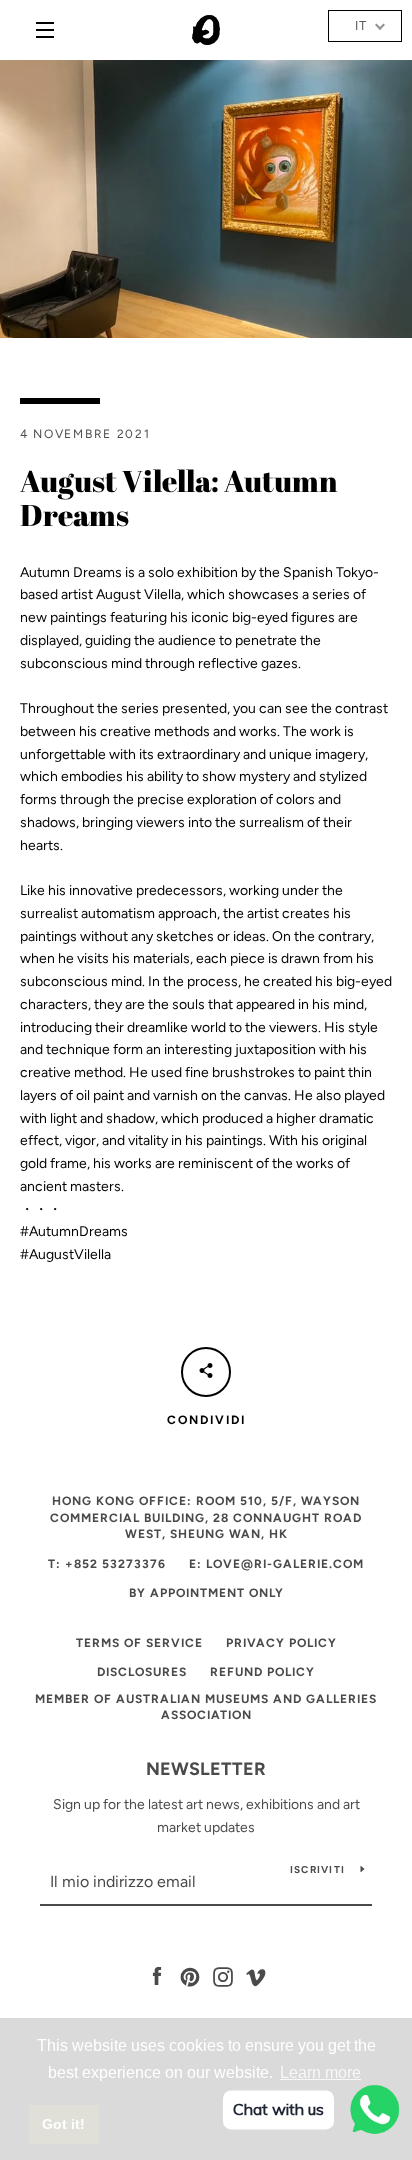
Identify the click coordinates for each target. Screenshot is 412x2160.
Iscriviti (317, 1869)
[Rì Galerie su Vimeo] (256, 1976)
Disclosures (142, 1672)
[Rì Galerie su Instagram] (223, 1976)
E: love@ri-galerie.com (276, 1564)
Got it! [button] (63, 2124)
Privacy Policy (281, 1643)
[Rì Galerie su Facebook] (157, 1976)
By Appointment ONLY (206, 1593)
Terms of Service (139, 1643)
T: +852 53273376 (107, 1564)
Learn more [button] (320, 2072)
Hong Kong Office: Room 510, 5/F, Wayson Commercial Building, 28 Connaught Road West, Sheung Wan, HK (206, 1517)
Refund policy (262, 1672)
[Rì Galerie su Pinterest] (190, 1976)
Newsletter (206, 1769)
